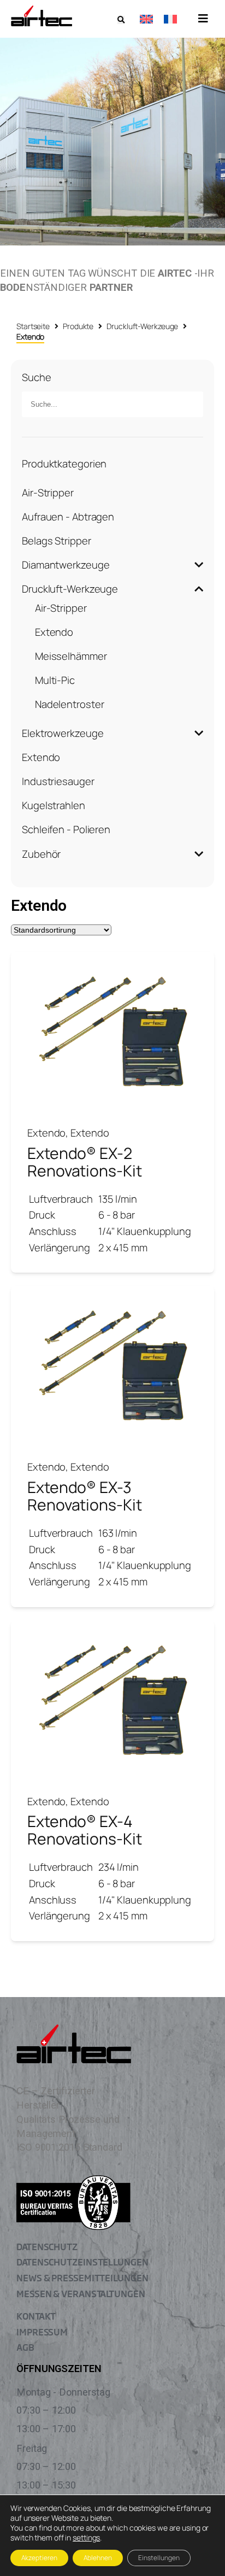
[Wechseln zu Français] (170, 19)
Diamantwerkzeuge (66, 565)
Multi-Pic (55, 680)
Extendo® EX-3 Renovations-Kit (85, 1496)
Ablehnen (98, 2558)
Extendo (54, 632)
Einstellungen (159, 2558)
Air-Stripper (48, 493)
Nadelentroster (70, 704)
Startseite (33, 326)
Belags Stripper (57, 541)
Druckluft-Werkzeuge (142, 326)
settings (86, 2538)
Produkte (78, 326)
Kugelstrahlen (54, 805)
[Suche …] (121, 20)
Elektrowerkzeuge (63, 733)
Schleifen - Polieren (66, 829)
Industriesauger (58, 781)
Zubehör (41, 854)
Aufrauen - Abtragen (68, 517)
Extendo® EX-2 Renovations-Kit (85, 1162)
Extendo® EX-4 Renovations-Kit (85, 1830)
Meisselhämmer (71, 656)
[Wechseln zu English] (146, 19)
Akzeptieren (39, 2558)
